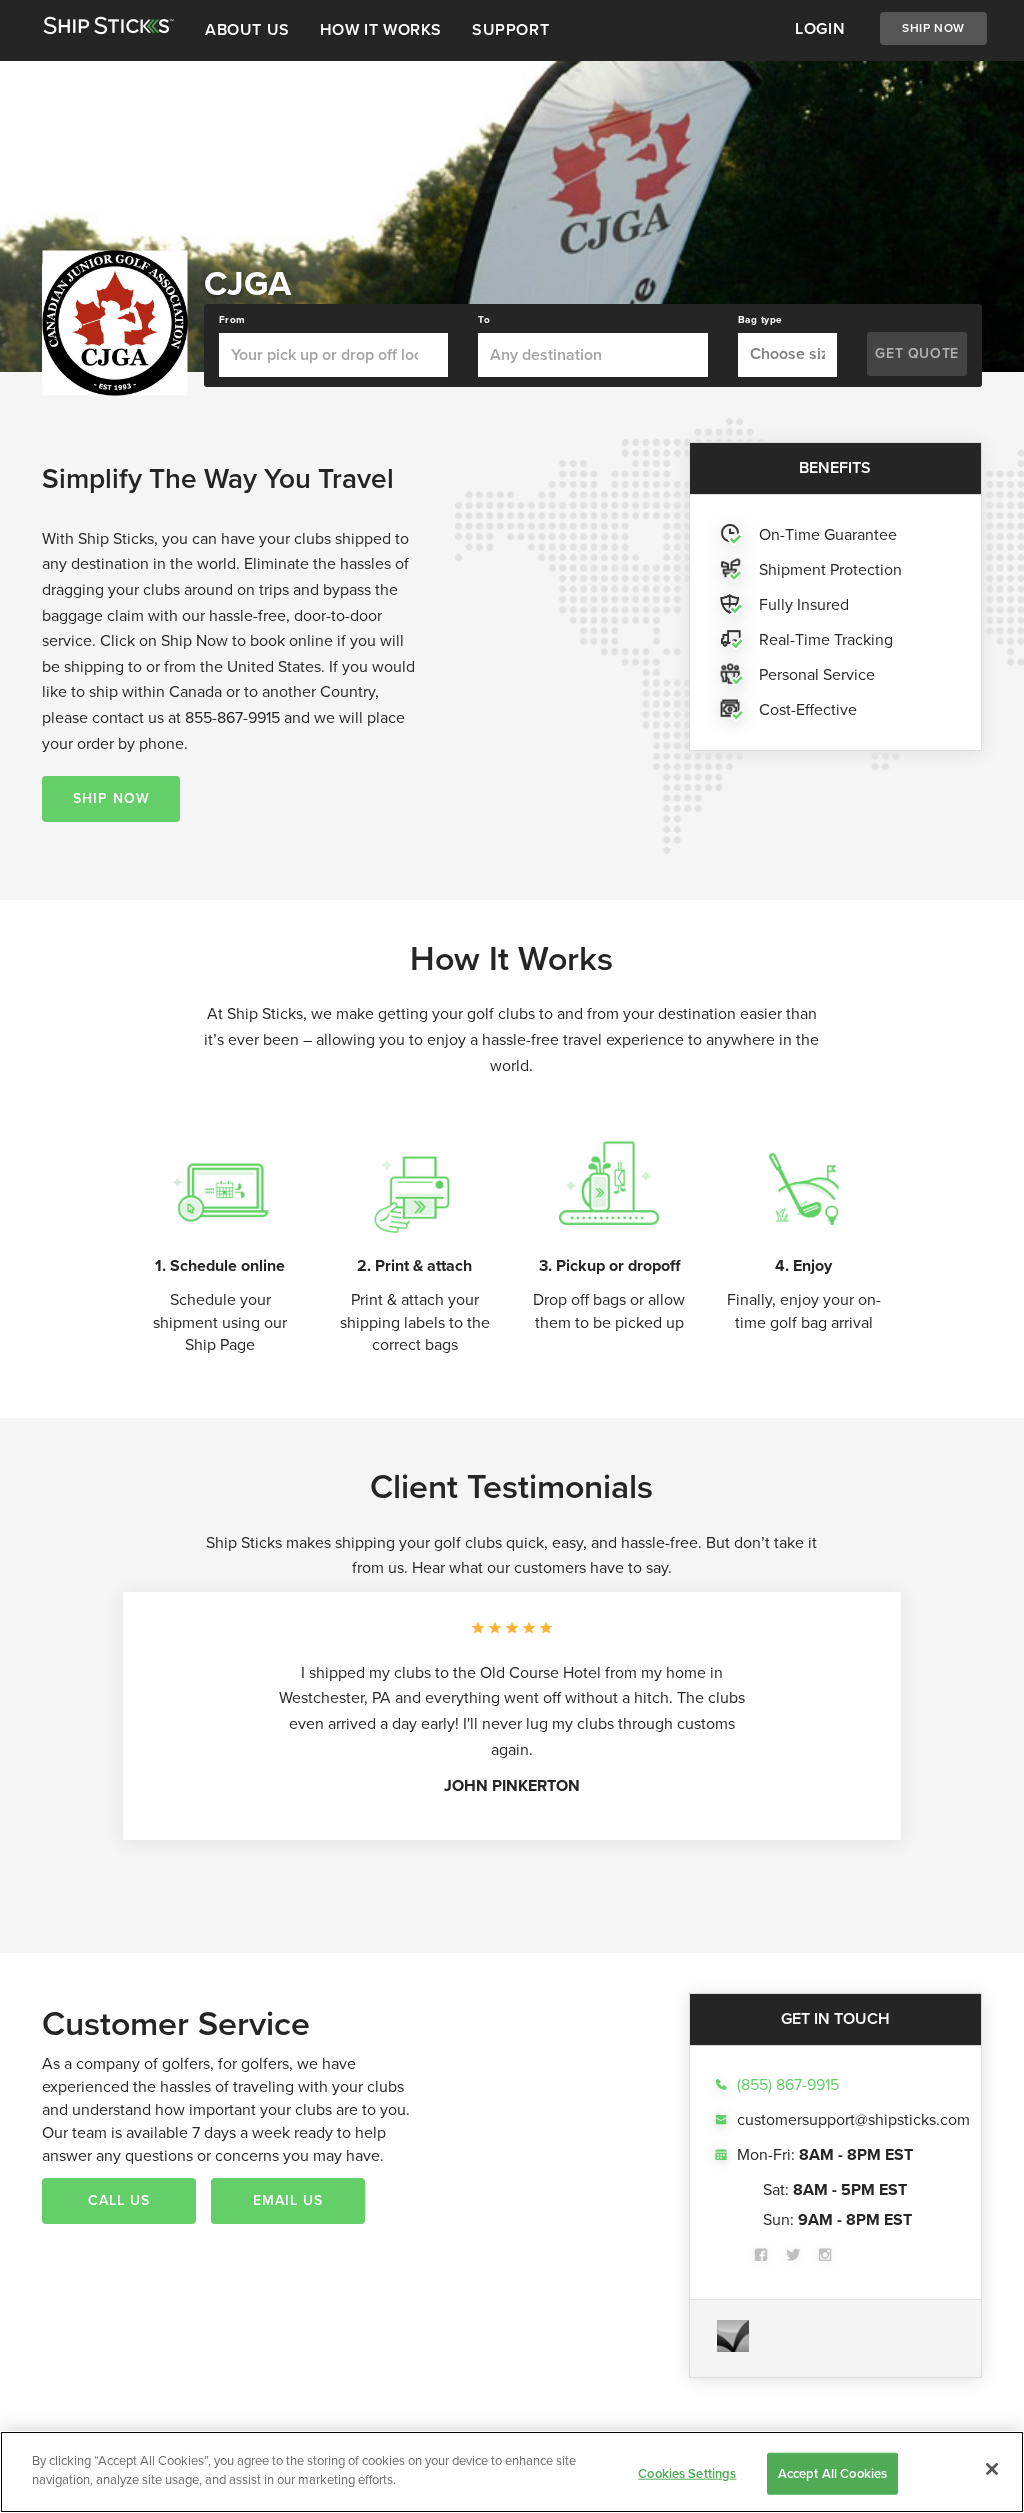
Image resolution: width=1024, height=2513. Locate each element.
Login (820, 28)
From (232, 320)
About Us (247, 29)
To (484, 320)
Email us (288, 2200)
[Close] (992, 2469)
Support (510, 29)
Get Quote (916, 353)
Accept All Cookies (832, 2473)
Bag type (760, 320)
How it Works (381, 29)
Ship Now (933, 28)
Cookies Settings (687, 2473)
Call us (119, 2200)
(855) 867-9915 (788, 2084)
